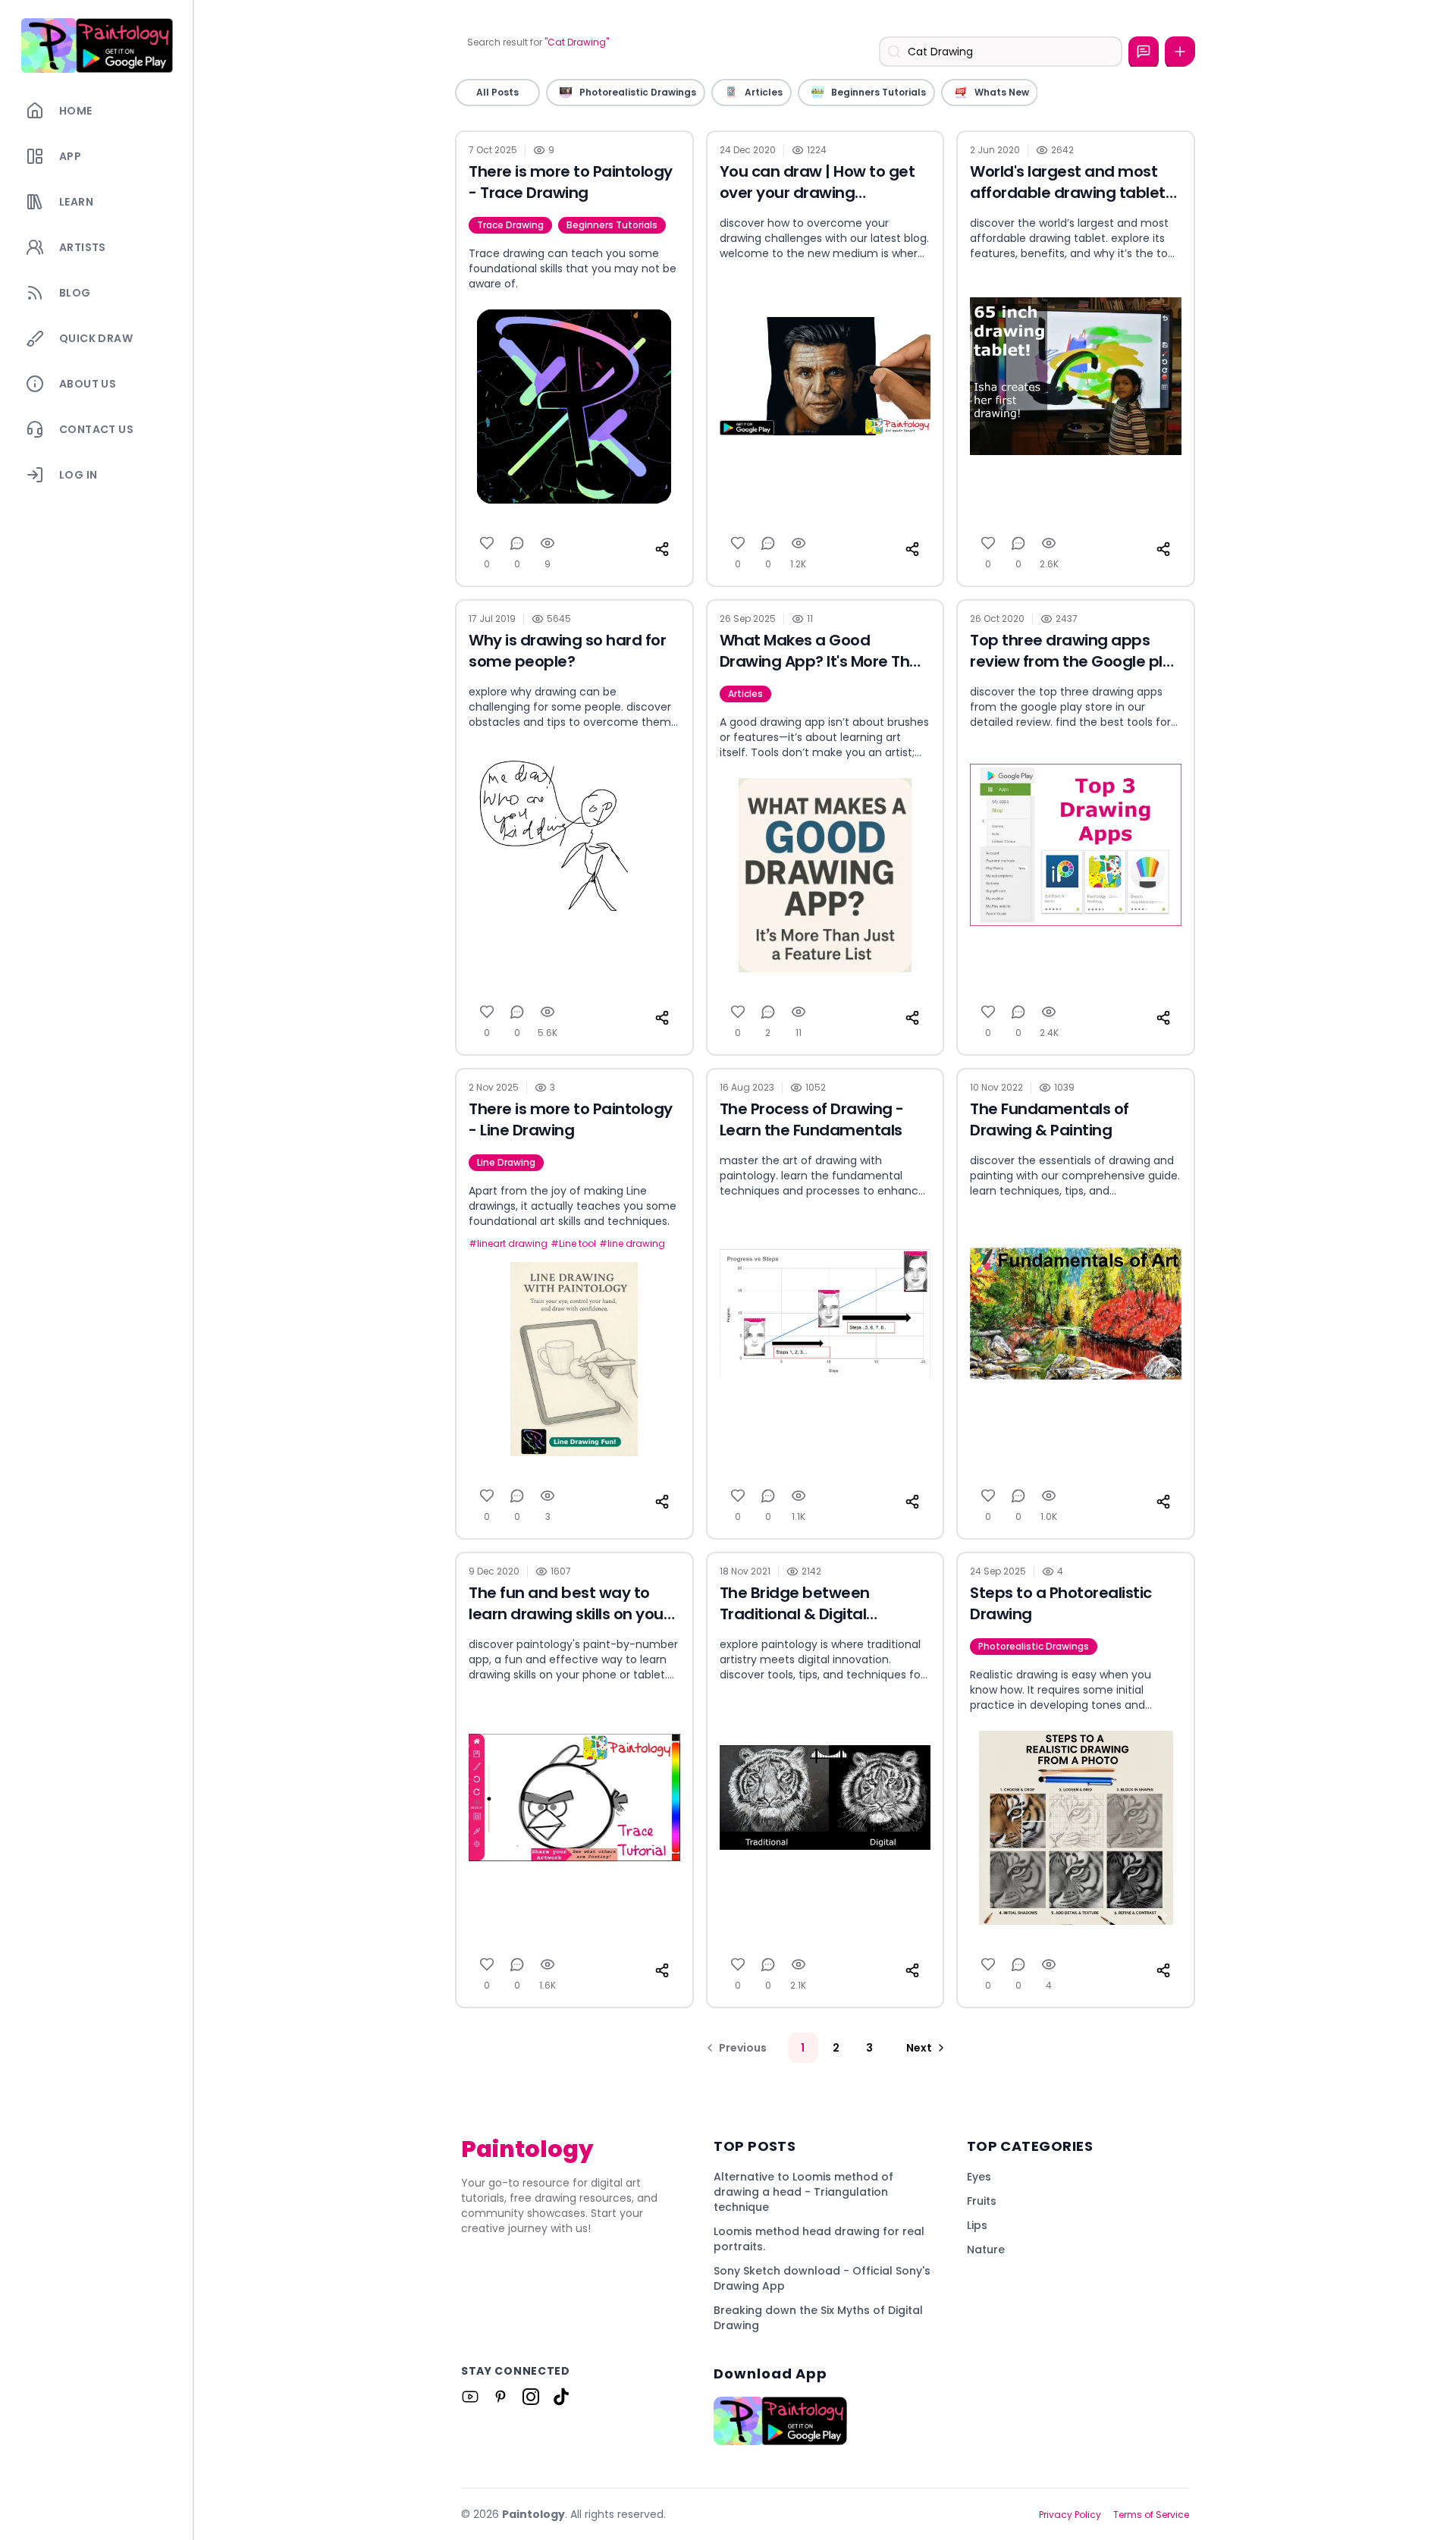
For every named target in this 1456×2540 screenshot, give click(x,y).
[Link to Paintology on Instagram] (531, 2397)
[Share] (662, 549)
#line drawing (632, 1244)
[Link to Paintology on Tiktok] (561, 2397)
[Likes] (487, 543)
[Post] (1180, 52)
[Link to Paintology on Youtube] (470, 2397)
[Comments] (517, 543)
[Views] (548, 543)
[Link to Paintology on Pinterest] (500, 2397)
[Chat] (1144, 52)
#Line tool (573, 1244)
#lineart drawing (508, 1244)
